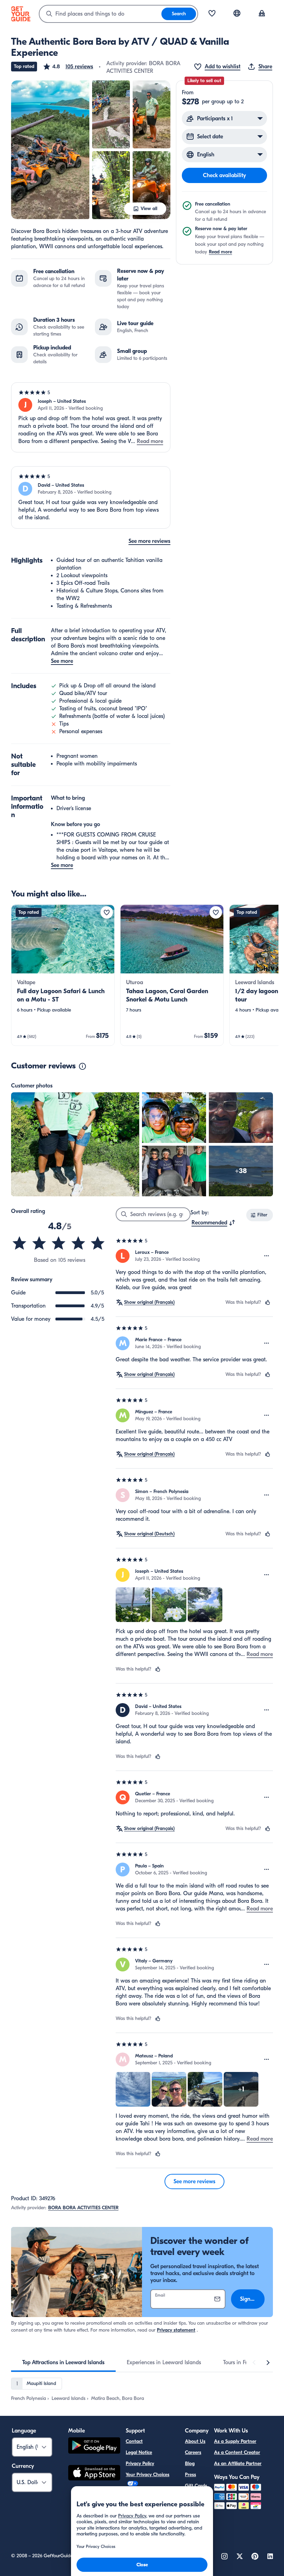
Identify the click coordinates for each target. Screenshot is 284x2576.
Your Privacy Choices (148, 2475)
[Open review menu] (267, 1256)
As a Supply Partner (235, 2441)
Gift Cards (196, 2486)
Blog (190, 2464)
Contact (134, 2441)
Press (190, 2475)
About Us (195, 2441)
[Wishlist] (212, 14)
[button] (68, 67)
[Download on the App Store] (94, 2474)
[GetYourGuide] (21, 14)
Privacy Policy (140, 2464)
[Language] (237, 13)
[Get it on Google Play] (94, 2447)
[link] (63, 975)
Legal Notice (139, 2452)
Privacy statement (176, 2330)
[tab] (63, 2362)
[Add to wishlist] (107, 912)
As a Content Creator (237, 2452)
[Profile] (262, 14)
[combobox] (100, 14)
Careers (193, 2452)
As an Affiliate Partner (238, 2464)
